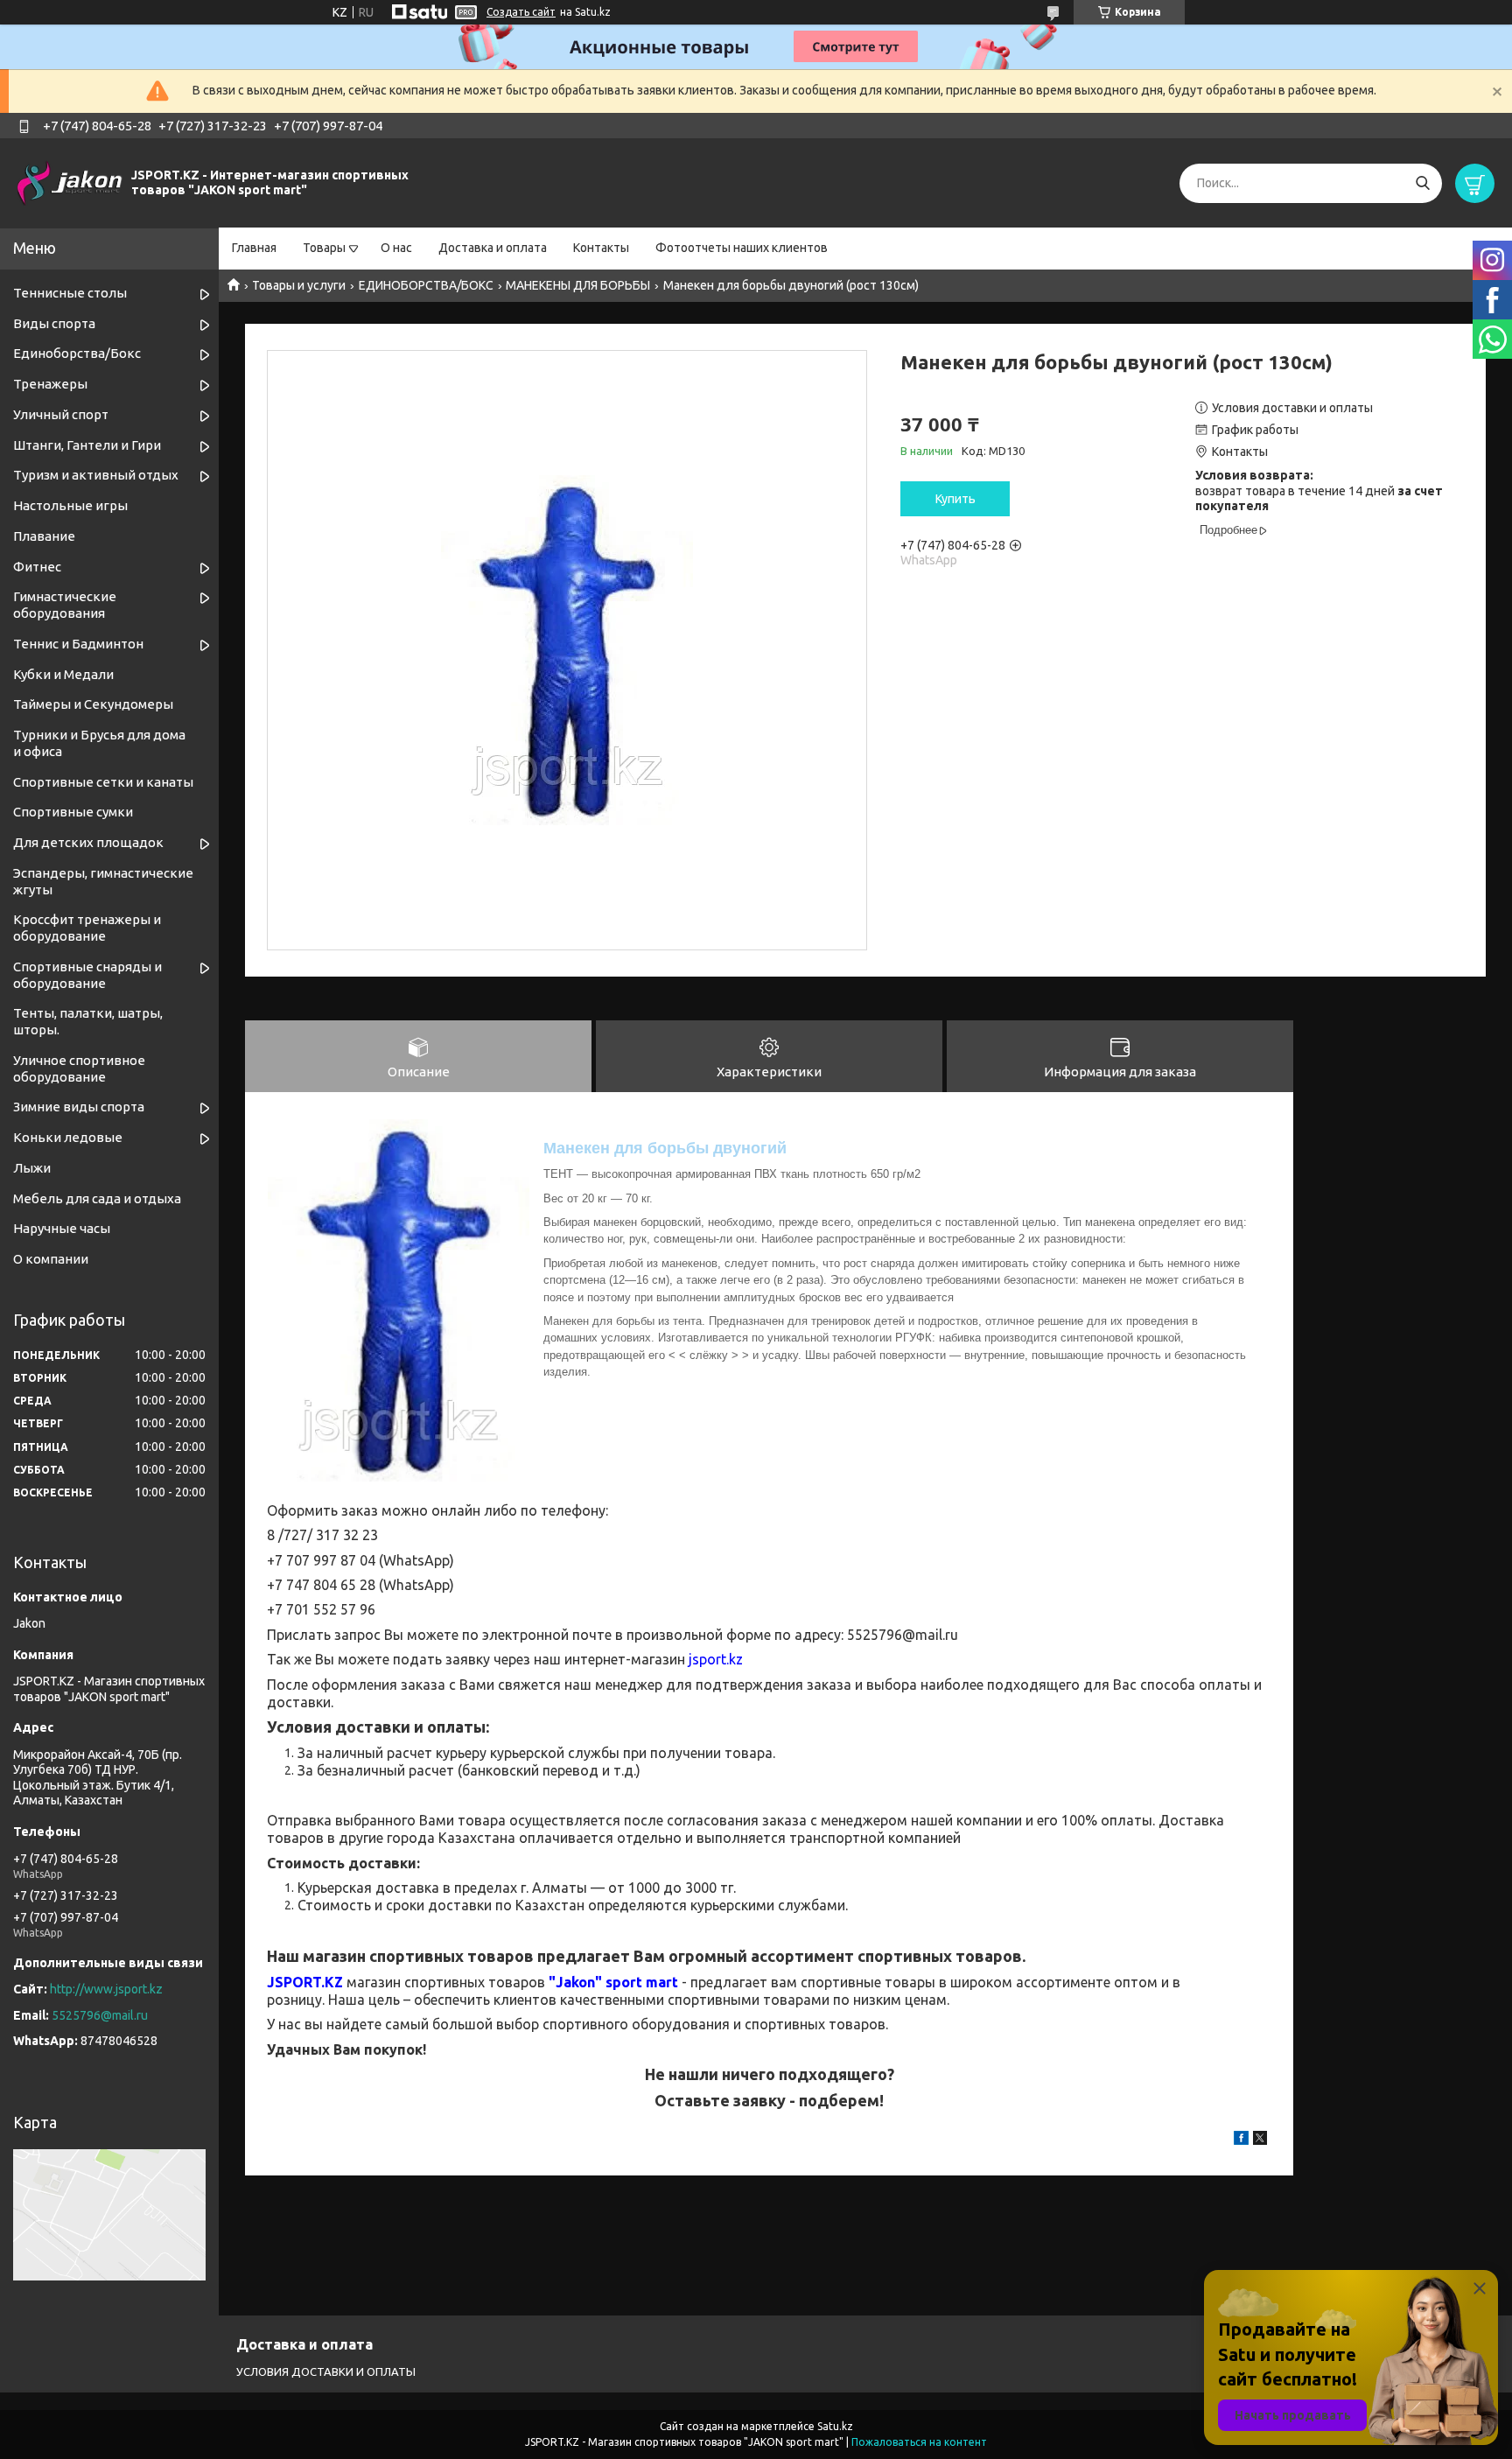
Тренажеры (50, 384)
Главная (254, 248)
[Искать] (1422, 183)
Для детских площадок (88, 842)
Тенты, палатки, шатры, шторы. (88, 1021)
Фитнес (37, 567)
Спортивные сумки (73, 812)
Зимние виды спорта (79, 1107)
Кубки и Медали (63, 674)
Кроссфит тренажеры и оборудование (87, 928)
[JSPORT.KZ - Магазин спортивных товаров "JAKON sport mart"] (70, 182)
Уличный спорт (61, 414)
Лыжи (32, 1168)
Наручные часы (62, 1228)
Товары (324, 248)
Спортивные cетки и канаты (103, 782)
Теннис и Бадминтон (78, 644)
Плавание (44, 536)
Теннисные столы (70, 293)
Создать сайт (521, 12)
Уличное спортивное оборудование (79, 1068)
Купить (955, 499)
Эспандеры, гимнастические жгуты (103, 881)
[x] (1260, 2140)
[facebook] (1241, 2140)
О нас (396, 248)
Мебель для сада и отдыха (97, 1198)
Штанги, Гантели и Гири (87, 445)
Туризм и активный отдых (96, 475)
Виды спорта (54, 323)
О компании (51, 1259)
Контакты (601, 248)
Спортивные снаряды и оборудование (87, 975)
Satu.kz (835, 2426)
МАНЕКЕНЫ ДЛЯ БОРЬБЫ (578, 285)
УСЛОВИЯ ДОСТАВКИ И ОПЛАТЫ (326, 2371)
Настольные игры (70, 505)
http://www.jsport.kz (106, 1989)
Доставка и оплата (493, 248)
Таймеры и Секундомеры (93, 704)
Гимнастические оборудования (65, 605)
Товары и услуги (299, 285)
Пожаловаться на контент (919, 2442)
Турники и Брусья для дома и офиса (99, 743)
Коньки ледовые (68, 1137)
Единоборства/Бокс (77, 353)
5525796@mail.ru (100, 2015)
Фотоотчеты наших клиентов (742, 248)
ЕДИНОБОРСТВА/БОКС (426, 285)
